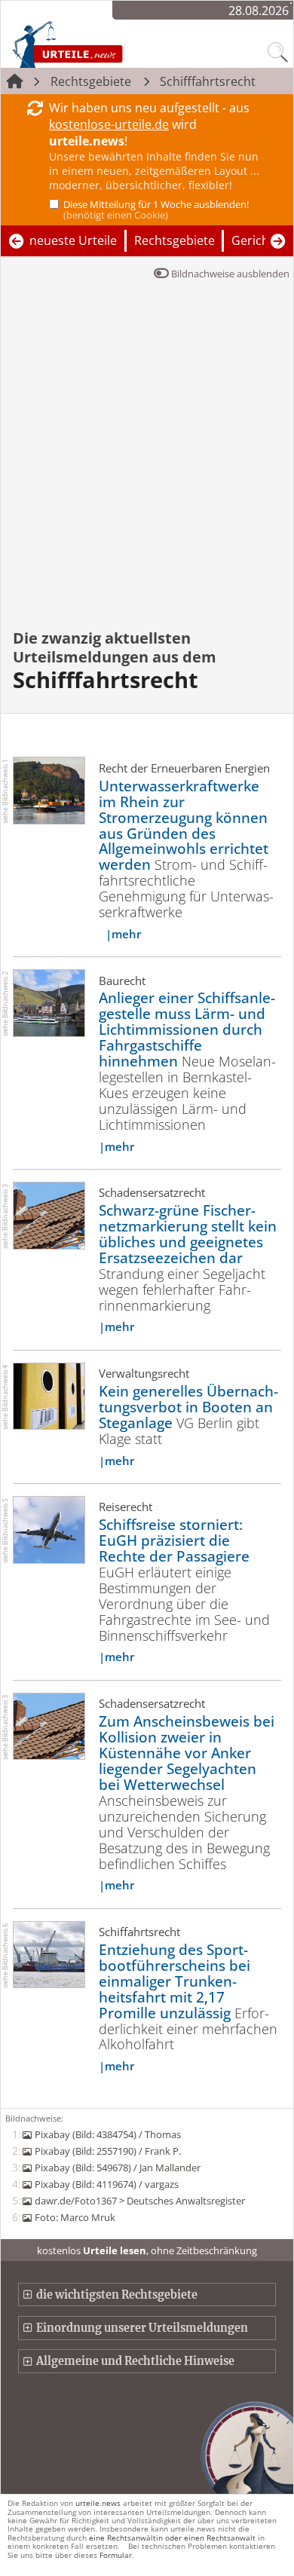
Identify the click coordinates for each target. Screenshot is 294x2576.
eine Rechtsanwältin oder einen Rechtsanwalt (172, 2538)
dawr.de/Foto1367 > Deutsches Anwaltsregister (139, 2201)
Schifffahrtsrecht (208, 81)
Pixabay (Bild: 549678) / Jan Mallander (117, 2168)
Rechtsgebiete (91, 81)
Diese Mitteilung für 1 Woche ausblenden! (156, 210)
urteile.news (98, 2503)
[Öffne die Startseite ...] (100, 44)
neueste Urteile (73, 240)
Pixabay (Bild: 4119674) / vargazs (106, 2184)
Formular (116, 2555)
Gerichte (256, 240)
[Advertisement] (147, 465)
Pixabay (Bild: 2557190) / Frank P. (107, 2151)
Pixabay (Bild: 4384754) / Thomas (107, 2134)
